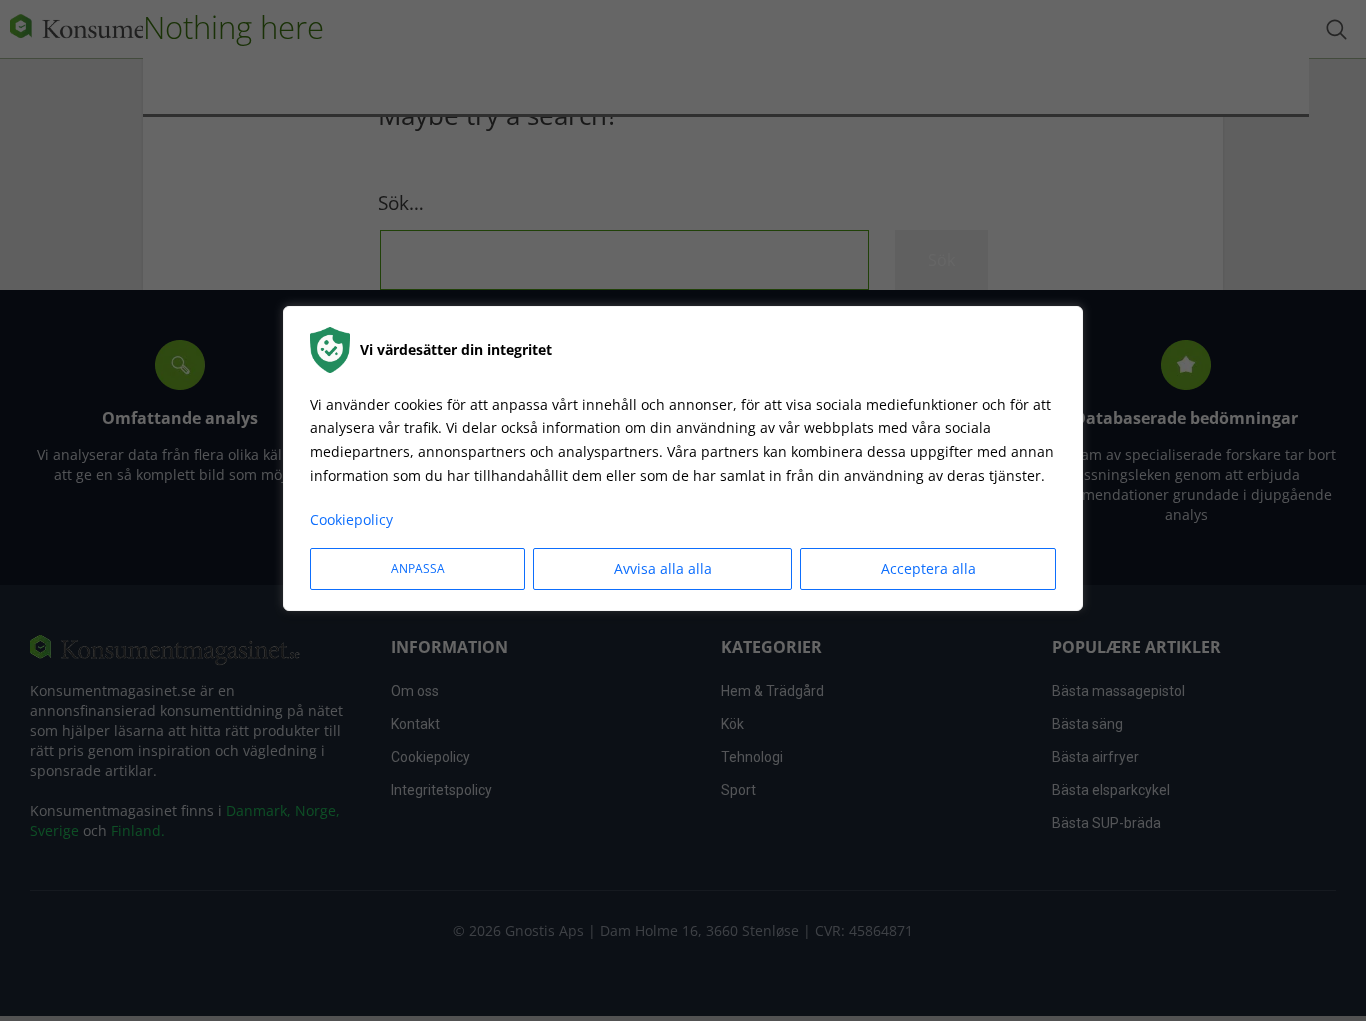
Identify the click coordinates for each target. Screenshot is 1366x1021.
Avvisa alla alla (663, 568)
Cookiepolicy (351, 519)
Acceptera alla (928, 568)
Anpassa (418, 568)
